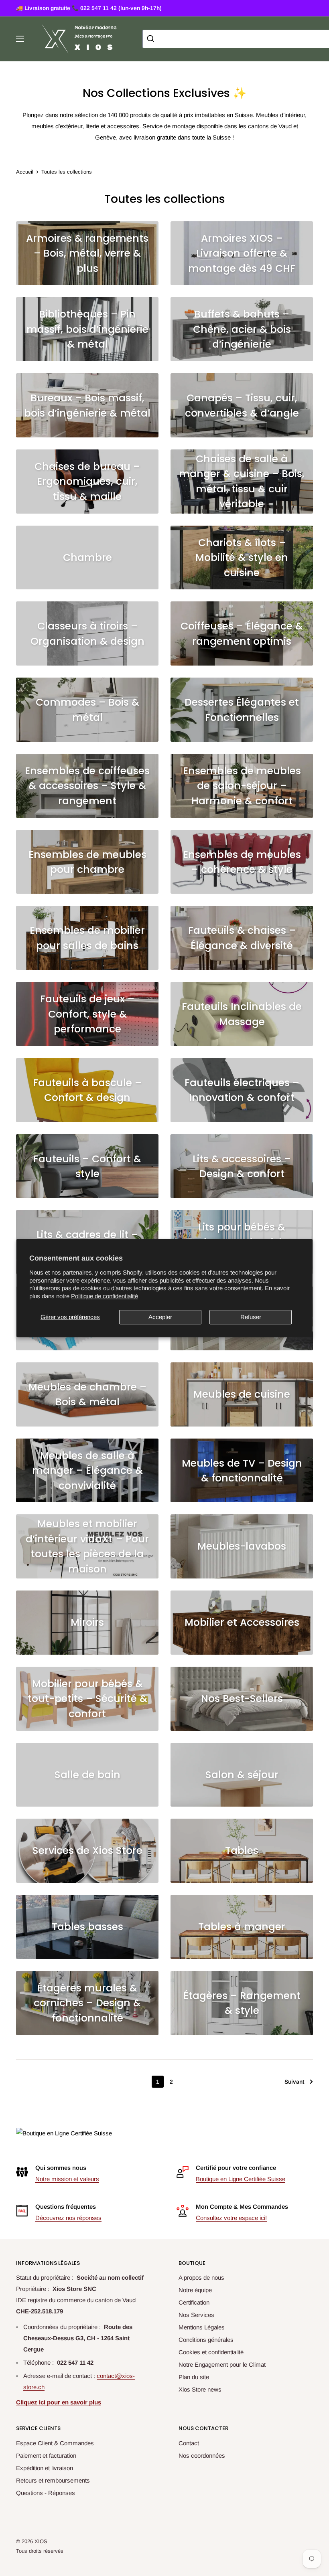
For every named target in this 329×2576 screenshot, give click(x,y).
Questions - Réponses (46, 2493)
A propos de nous (201, 2278)
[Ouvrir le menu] (20, 39)
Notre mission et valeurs (67, 2179)
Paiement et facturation (46, 2456)
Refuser (251, 1317)
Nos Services (196, 2315)
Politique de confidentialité (105, 1296)
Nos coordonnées (202, 2456)
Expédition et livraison (45, 2468)
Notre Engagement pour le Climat (222, 2365)
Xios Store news (200, 2389)
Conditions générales (206, 2340)
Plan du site (194, 2377)
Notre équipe (195, 2290)
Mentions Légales (202, 2327)
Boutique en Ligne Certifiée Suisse (241, 2179)
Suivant (294, 2082)
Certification (194, 2302)
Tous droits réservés (40, 2551)
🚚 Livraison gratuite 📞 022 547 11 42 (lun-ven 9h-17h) (89, 8)
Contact (189, 2443)
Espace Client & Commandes (55, 2443)
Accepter (160, 1317)
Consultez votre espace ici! (231, 2218)
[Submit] (151, 39)
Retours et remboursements (53, 2480)
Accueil (25, 172)
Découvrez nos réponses (68, 2218)
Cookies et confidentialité (211, 2352)
